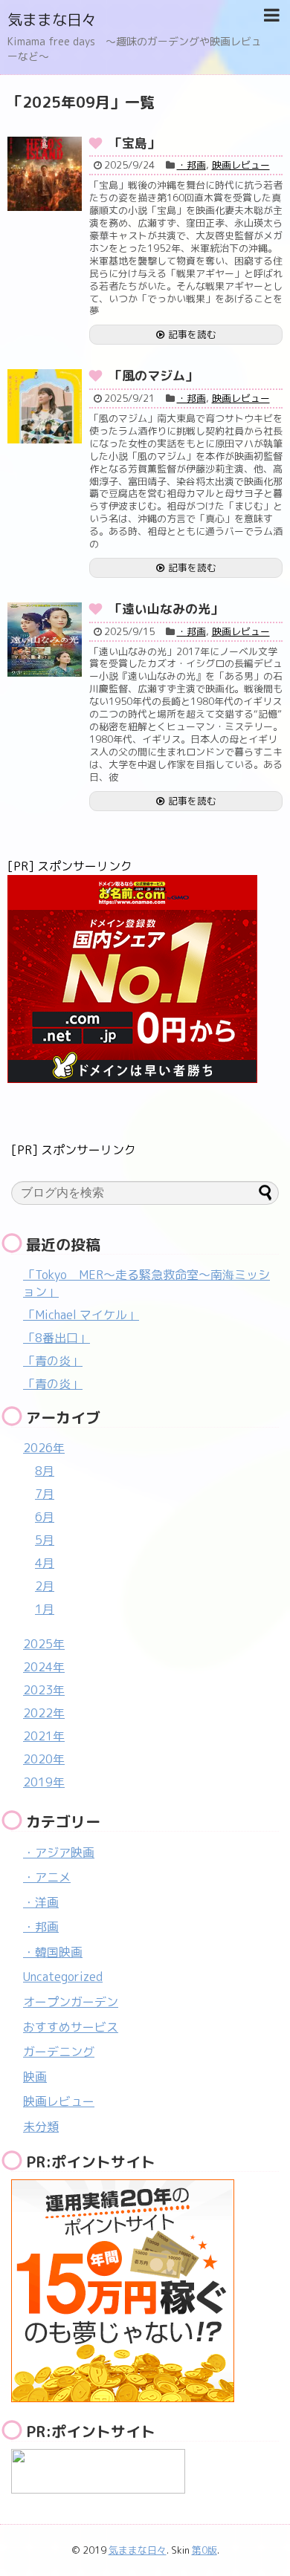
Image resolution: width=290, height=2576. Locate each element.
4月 (45, 1563)
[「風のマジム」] (45, 406)
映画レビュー (241, 165)
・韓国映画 (53, 1952)
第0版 (204, 2550)
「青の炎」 (53, 1361)
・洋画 (41, 1902)
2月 (45, 1586)
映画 (35, 2077)
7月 (45, 1494)
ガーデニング (59, 2052)
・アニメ (47, 1877)
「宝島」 (135, 143)
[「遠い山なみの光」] (45, 640)
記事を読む (192, 334)
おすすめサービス (71, 2027)
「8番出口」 (57, 1338)
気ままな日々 (52, 19)
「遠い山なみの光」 (166, 609)
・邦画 (191, 165)
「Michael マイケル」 (81, 1315)
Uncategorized (63, 1977)
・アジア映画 (59, 1853)
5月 (45, 1540)
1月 (45, 1609)
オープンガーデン (71, 2002)
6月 (45, 1517)
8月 (45, 1471)
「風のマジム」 (154, 375)
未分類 (41, 2127)
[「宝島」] (45, 174)
